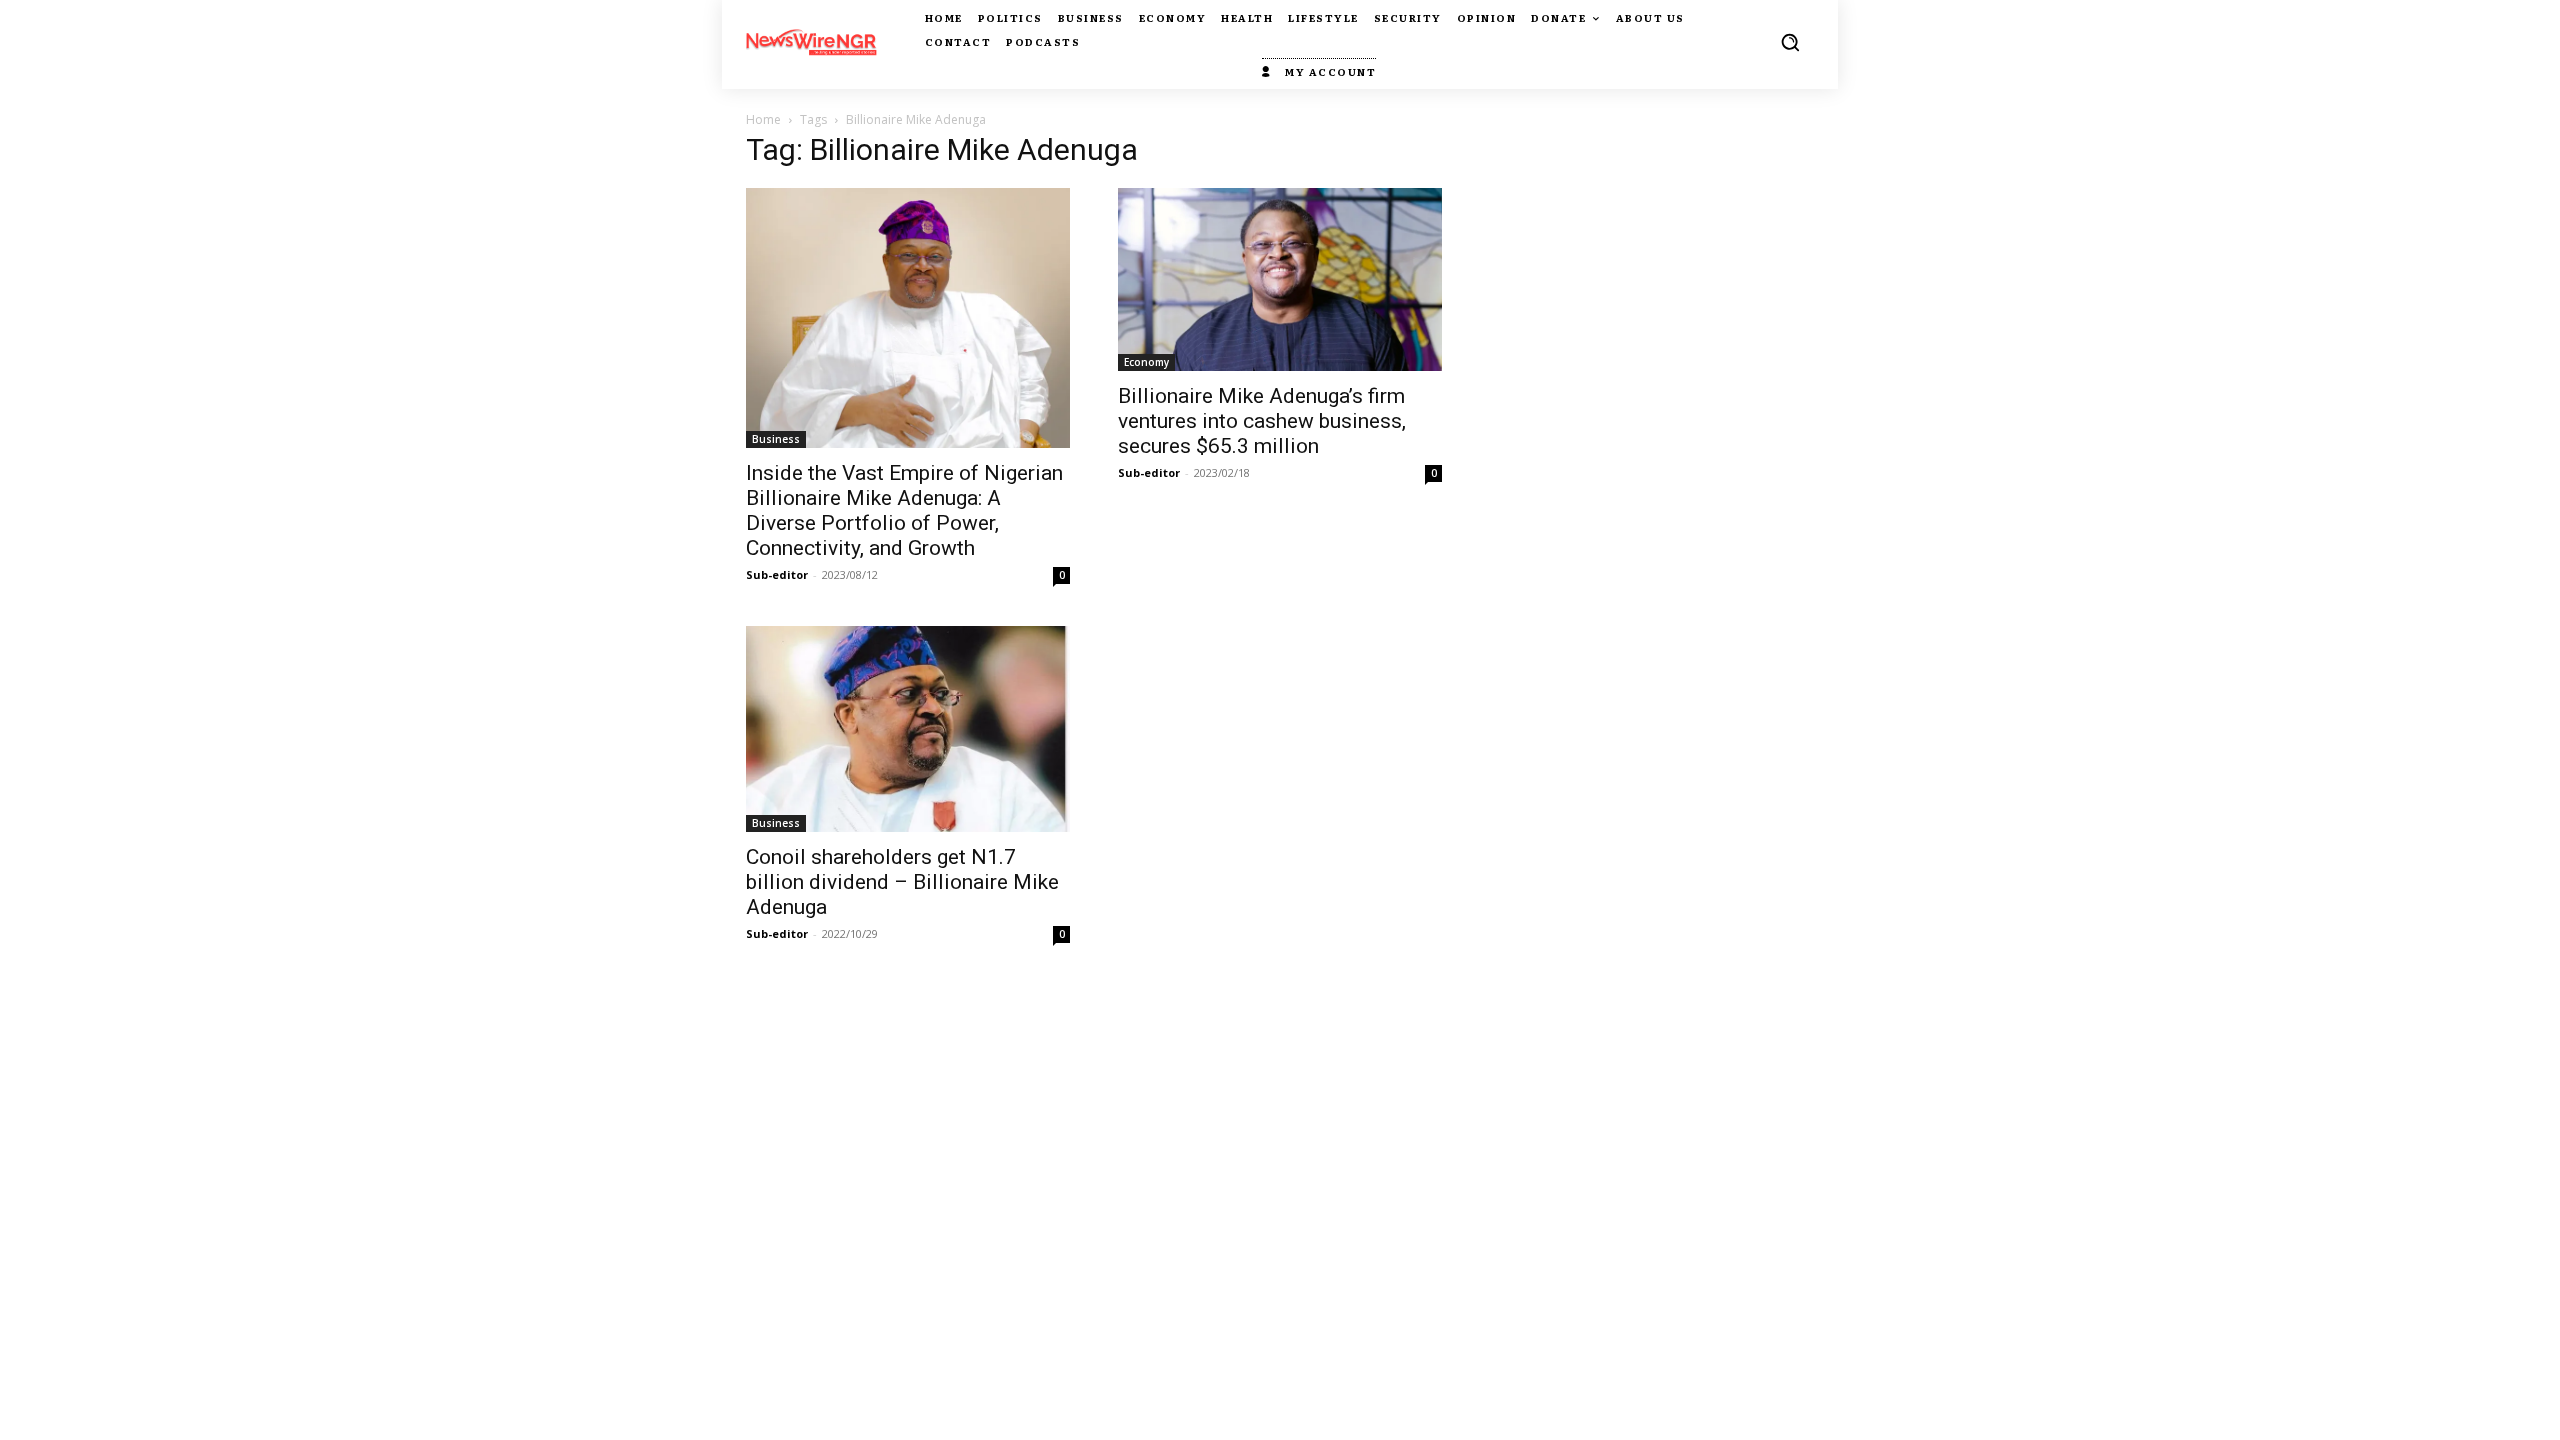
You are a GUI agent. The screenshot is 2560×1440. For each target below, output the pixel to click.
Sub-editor (777, 574)
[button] (1790, 42)
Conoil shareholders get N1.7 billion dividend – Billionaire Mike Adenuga (902, 882)
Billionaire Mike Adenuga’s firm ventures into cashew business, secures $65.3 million (1262, 421)
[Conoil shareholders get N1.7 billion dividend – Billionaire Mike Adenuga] (908, 729)
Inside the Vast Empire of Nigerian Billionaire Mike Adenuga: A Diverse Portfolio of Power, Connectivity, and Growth (904, 510)
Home (763, 119)
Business (776, 439)
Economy (1146, 362)
